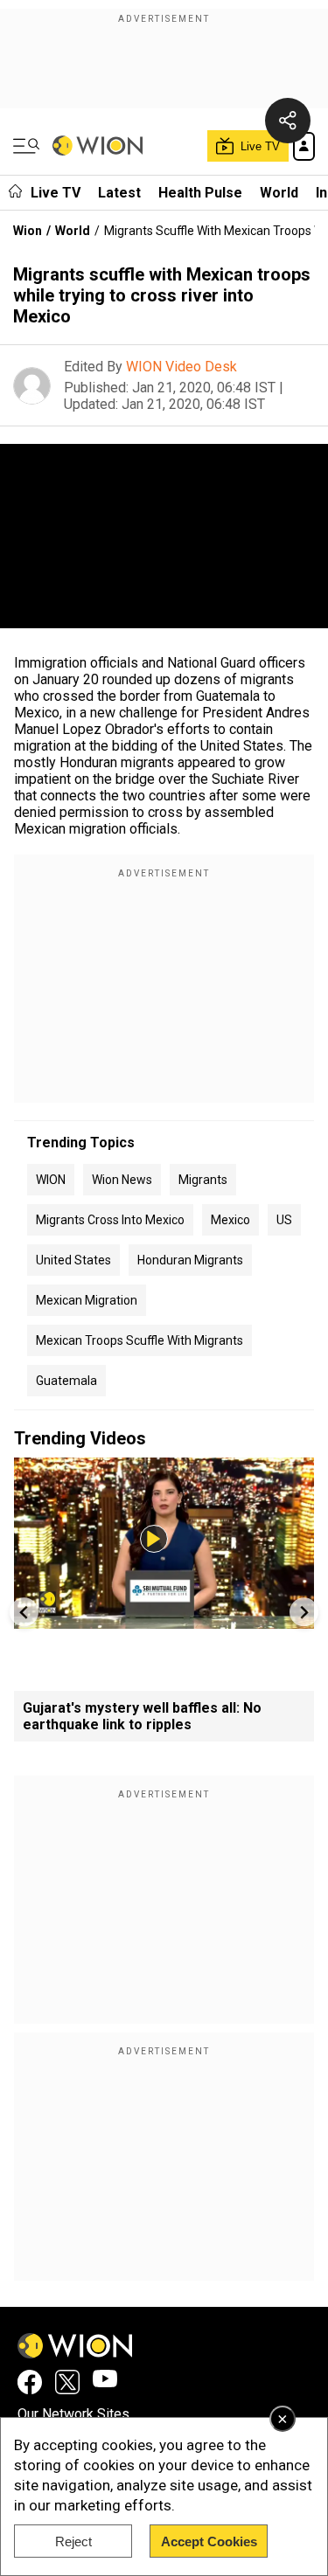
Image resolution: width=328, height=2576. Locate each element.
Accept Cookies (209, 2541)
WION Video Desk (181, 367)
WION (51, 1180)
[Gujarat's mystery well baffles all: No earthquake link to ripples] (164, 1620)
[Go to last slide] (24, 1612)
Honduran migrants (190, 1260)
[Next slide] (304, 1612)
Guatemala (66, 1381)
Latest (119, 193)
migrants (203, 1180)
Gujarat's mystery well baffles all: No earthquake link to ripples (142, 1716)
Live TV (56, 193)
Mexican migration (87, 1300)
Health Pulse (200, 193)
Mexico (230, 1220)
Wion (28, 231)
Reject (73, 2541)
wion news (122, 1180)
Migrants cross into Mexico (110, 1220)
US (284, 1220)
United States (73, 1260)
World (279, 193)
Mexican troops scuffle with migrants (140, 1340)
